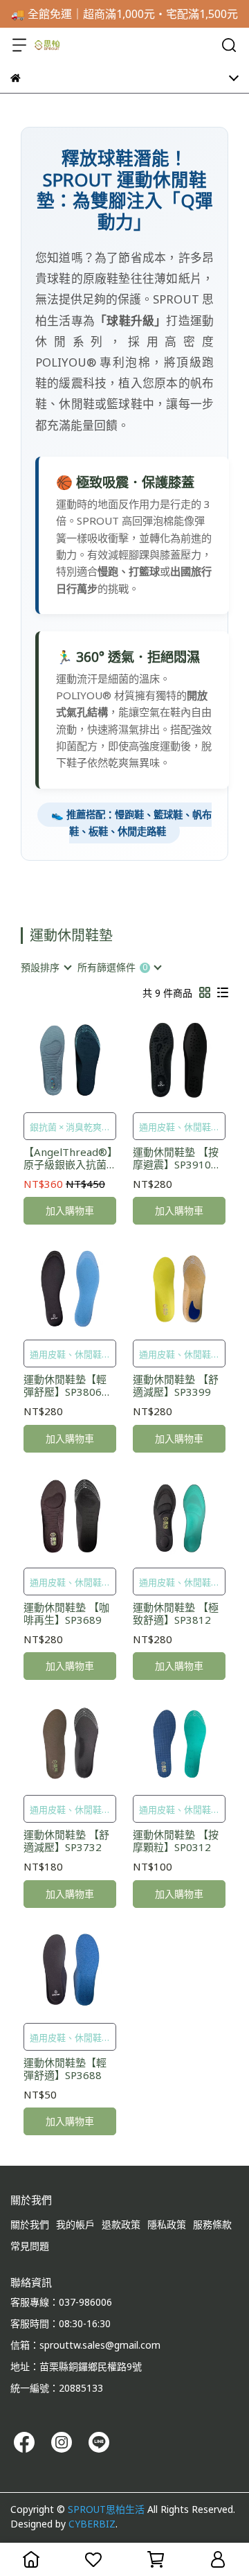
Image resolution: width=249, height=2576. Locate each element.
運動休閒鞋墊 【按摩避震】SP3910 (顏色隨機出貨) (176, 1158)
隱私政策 (167, 2224)
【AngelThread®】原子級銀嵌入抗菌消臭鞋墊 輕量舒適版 (68, 1158)
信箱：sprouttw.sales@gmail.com (85, 2345)
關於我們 (30, 2224)
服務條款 (212, 2224)
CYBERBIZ (92, 2524)
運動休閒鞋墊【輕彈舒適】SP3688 (65, 2069)
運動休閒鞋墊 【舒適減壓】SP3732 (66, 1841)
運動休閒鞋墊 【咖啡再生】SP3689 (66, 1613)
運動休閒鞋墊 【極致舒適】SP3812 (176, 1613)
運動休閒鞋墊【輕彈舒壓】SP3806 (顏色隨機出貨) (65, 1385)
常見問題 (30, 2246)
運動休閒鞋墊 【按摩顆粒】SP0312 (176, 1841)
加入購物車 (70, 1210)
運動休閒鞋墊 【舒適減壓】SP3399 (176, 1385)
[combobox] (46, 967)
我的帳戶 (75, 2224)
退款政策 (121, 2224)
